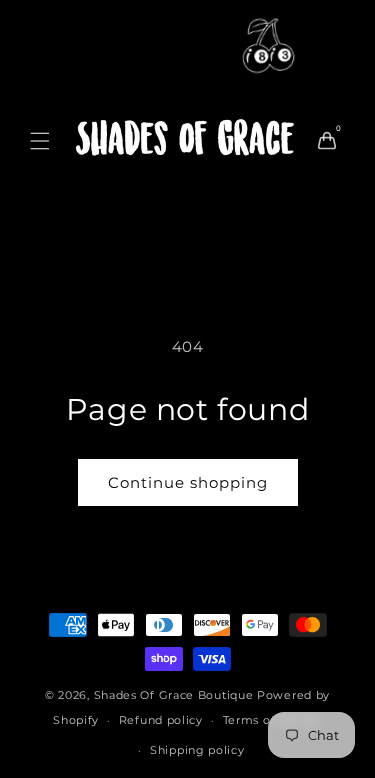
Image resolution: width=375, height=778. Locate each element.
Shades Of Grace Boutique (176, 695)
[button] (40, 141)
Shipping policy (197, 750)
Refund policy (161, 720)
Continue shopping (188, 482)
